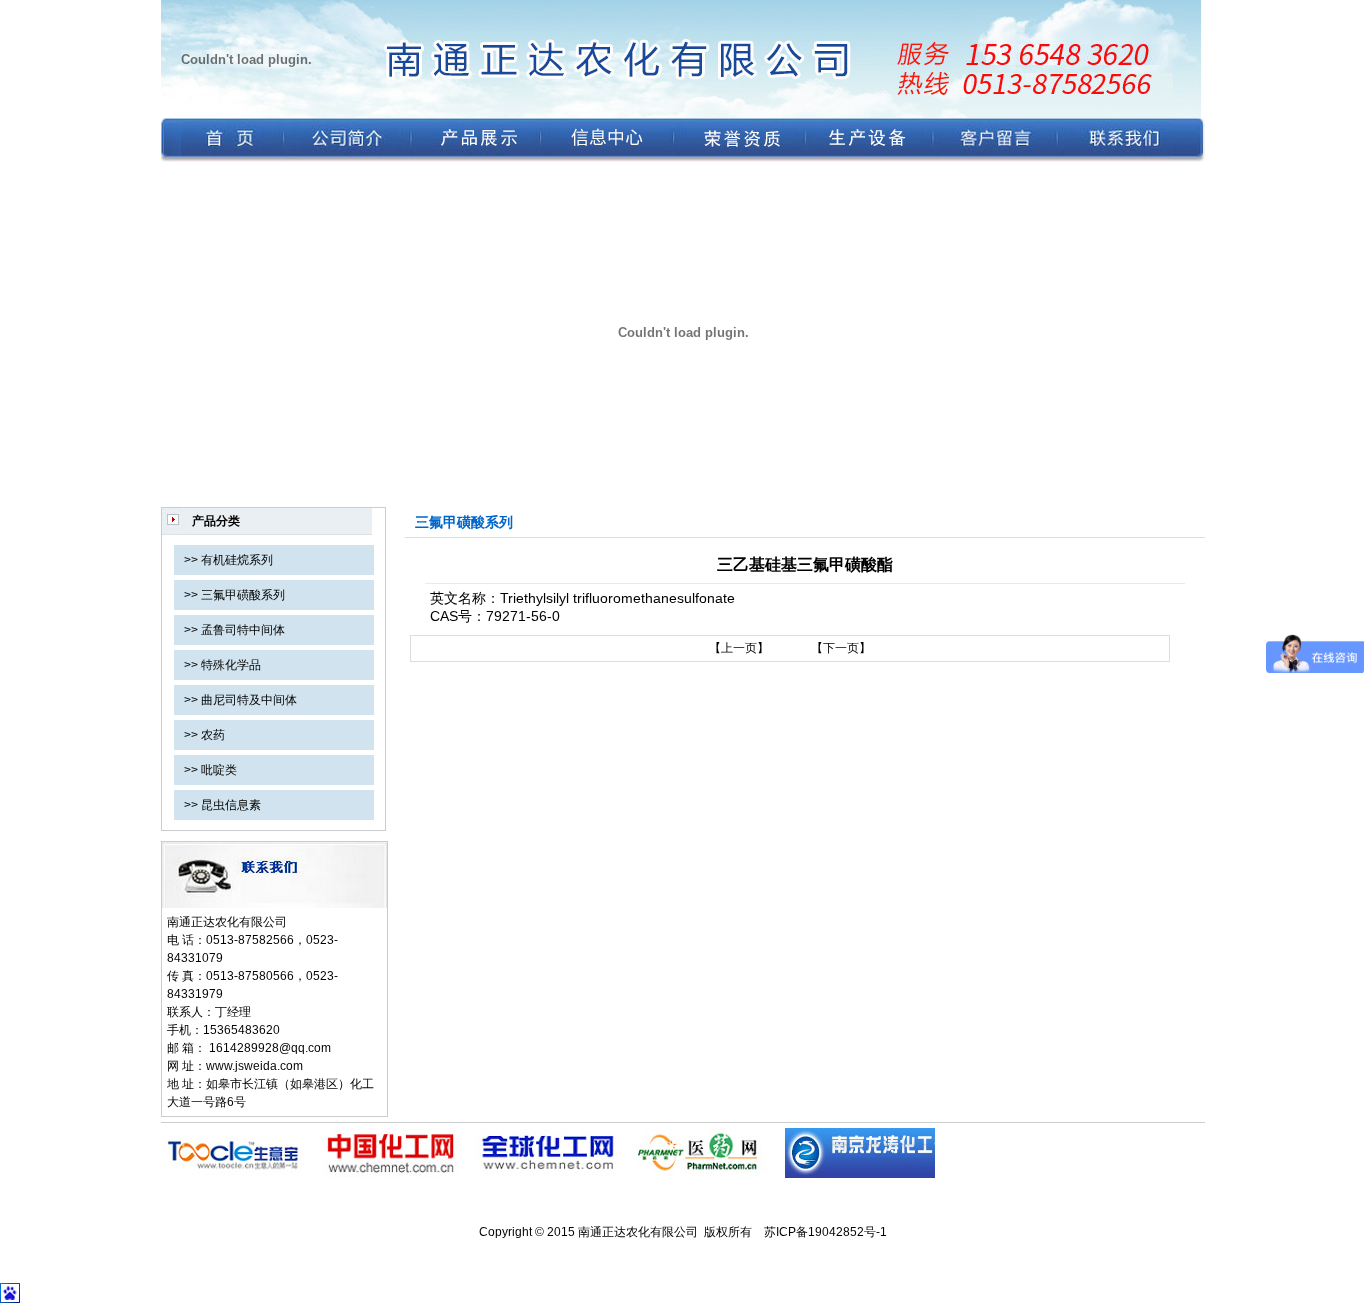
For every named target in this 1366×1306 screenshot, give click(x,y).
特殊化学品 (231, 665)
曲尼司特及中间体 (249, 700)
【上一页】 (739, 648)
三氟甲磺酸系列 (243, 595)
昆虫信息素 (231, 805)
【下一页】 (841, 648)
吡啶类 (219, 770)
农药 (213, 735)
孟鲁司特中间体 (243, 630)
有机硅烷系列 (237, 560)
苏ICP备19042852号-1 (825, 1232)
